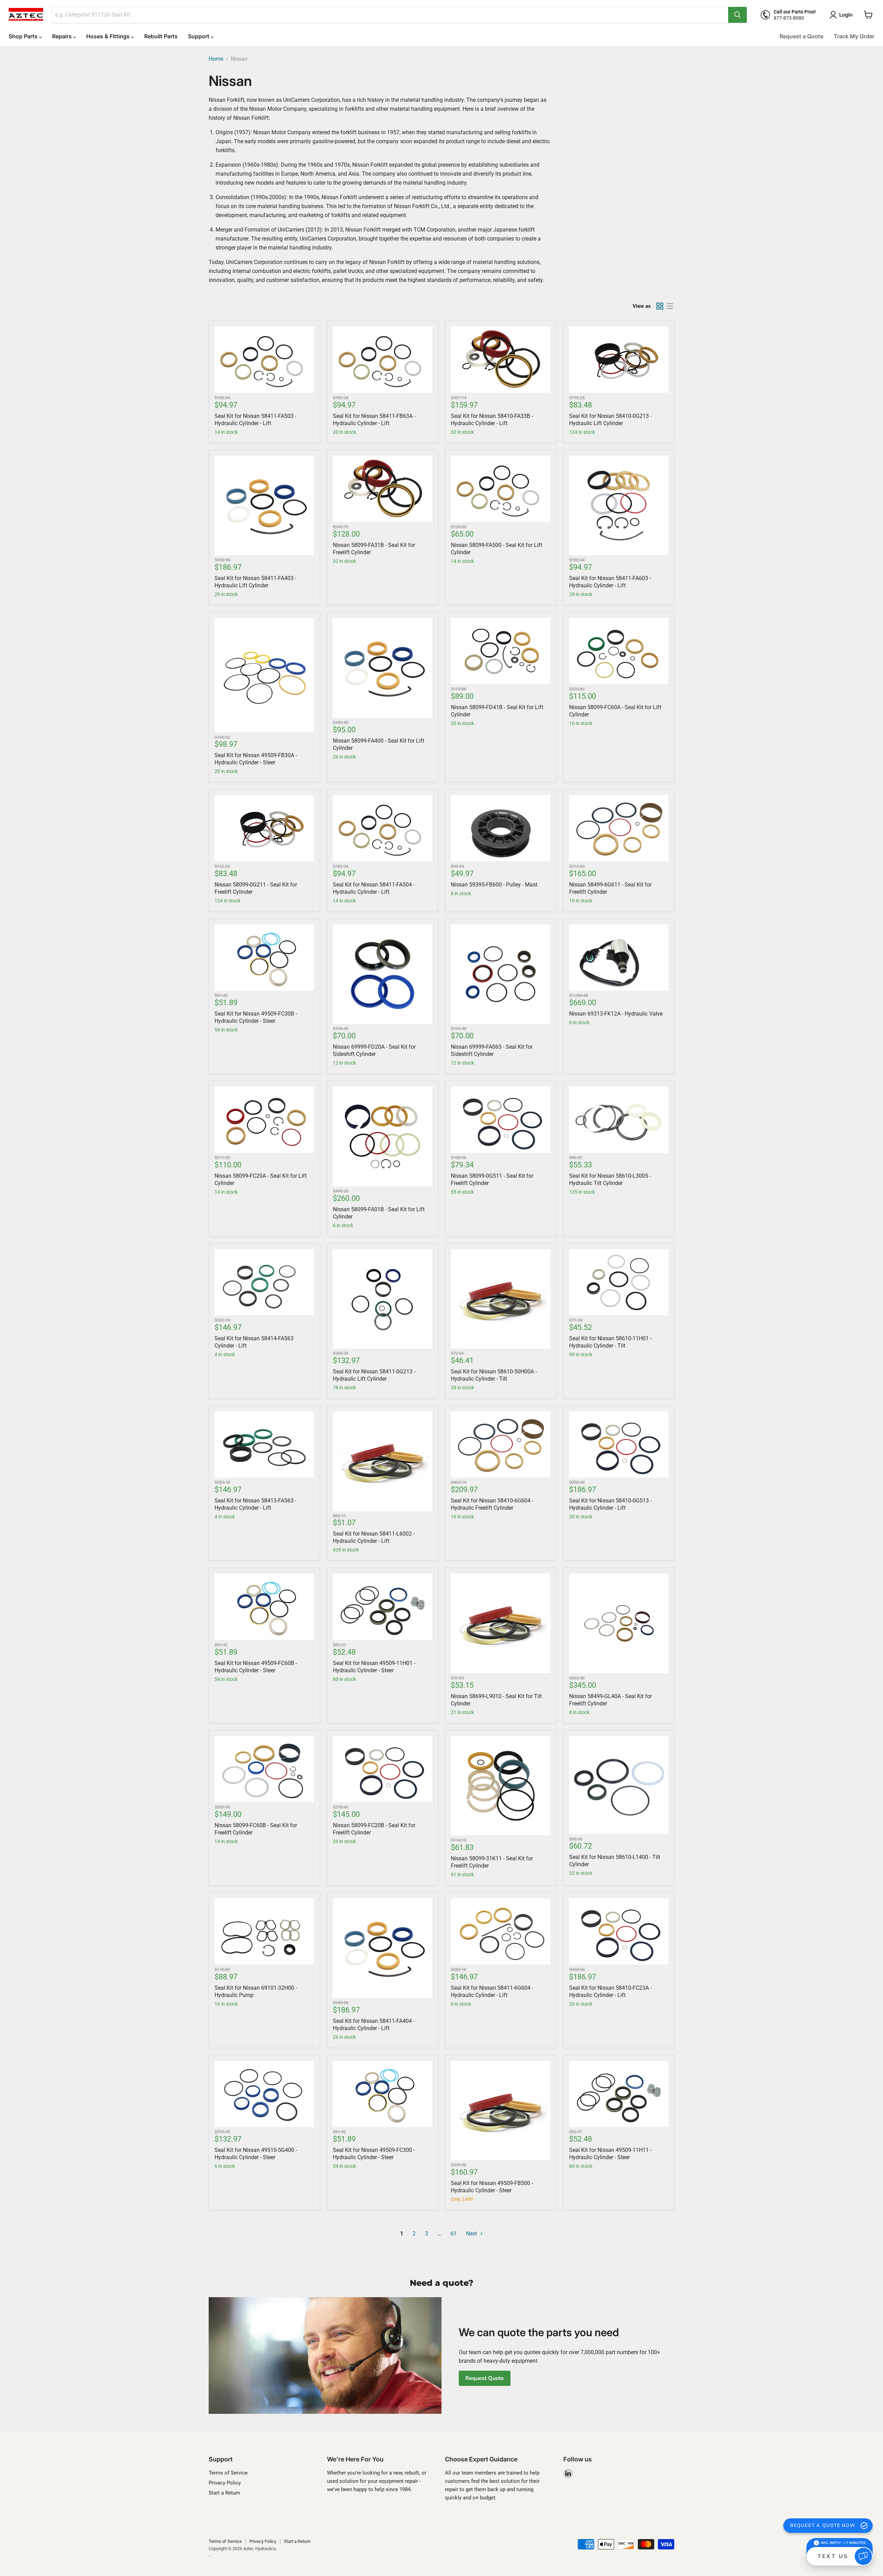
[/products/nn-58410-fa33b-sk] (501, 360)
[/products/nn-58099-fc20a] (264, 1120)
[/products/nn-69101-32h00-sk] (264, 1931)
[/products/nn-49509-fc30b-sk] (264, 958)
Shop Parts (24, 36)
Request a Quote (801, 36)
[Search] (737, 15)
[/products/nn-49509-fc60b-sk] (264, 1607)
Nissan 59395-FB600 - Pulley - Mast (494, 885)
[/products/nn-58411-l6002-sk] (383, 1461)
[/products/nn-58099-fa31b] (383, 489)
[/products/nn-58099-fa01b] (383, 1137)
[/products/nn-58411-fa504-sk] (383, 828)
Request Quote (485, 2378)
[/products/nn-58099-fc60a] (619, 651)
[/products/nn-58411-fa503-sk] (264, 360)
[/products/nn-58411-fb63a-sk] (383, 360)
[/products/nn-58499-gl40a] (619, 1623)
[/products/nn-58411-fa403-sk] (264, 506)
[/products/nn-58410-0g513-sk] (619, 1444)
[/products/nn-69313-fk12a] (619, 958)
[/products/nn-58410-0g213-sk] (619, 360)
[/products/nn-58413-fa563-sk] (264, 1444)
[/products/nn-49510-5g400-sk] (264, 2094)
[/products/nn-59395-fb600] (501, 828)
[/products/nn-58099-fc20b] (383, 1769)
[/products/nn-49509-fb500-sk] (501, 2111)
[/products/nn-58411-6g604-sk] (501, 1931)
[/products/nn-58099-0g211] (264, 828)
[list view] (669, 306)
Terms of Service (228, 2473)
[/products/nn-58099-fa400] (383, 668)
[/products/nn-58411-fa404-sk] (383, 1948)
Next (472, 2234)
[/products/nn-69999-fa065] (501, 974)
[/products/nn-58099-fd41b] (501, 651)
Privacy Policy (225, 2483)
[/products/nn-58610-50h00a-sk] (501, 1299)
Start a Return (224, 2493)
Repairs (63, 36)
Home (216, 59)
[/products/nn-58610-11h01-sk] (619, 1282)
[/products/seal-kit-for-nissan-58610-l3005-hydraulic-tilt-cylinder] (619, 1120)
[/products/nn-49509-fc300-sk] (383, 2094)
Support (199, 36)
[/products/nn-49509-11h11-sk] (619, 2094)
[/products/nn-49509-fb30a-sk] (264, 675)
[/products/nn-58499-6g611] (619, 828)
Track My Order (854, 36)
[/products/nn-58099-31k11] (501, 1786)
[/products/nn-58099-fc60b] (264, 1769)
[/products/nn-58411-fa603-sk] (619, 506)
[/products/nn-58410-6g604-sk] (501, 1444)
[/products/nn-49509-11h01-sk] (383, 1607)
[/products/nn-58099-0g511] (501, 1120)
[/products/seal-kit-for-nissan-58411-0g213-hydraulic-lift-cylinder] (383, 1299)
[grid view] (660, 306)
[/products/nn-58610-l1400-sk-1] (619, 1785)
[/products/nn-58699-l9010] (501, 1623)
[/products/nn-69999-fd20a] (383, 974)
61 (454, 2234)
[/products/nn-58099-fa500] (501, 489)
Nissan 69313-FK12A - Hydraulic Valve (616, 1014)
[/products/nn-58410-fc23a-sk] (619, 1931)
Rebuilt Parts (161, 36)
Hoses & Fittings (109, 36)
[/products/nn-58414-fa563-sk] (264, 1282)
